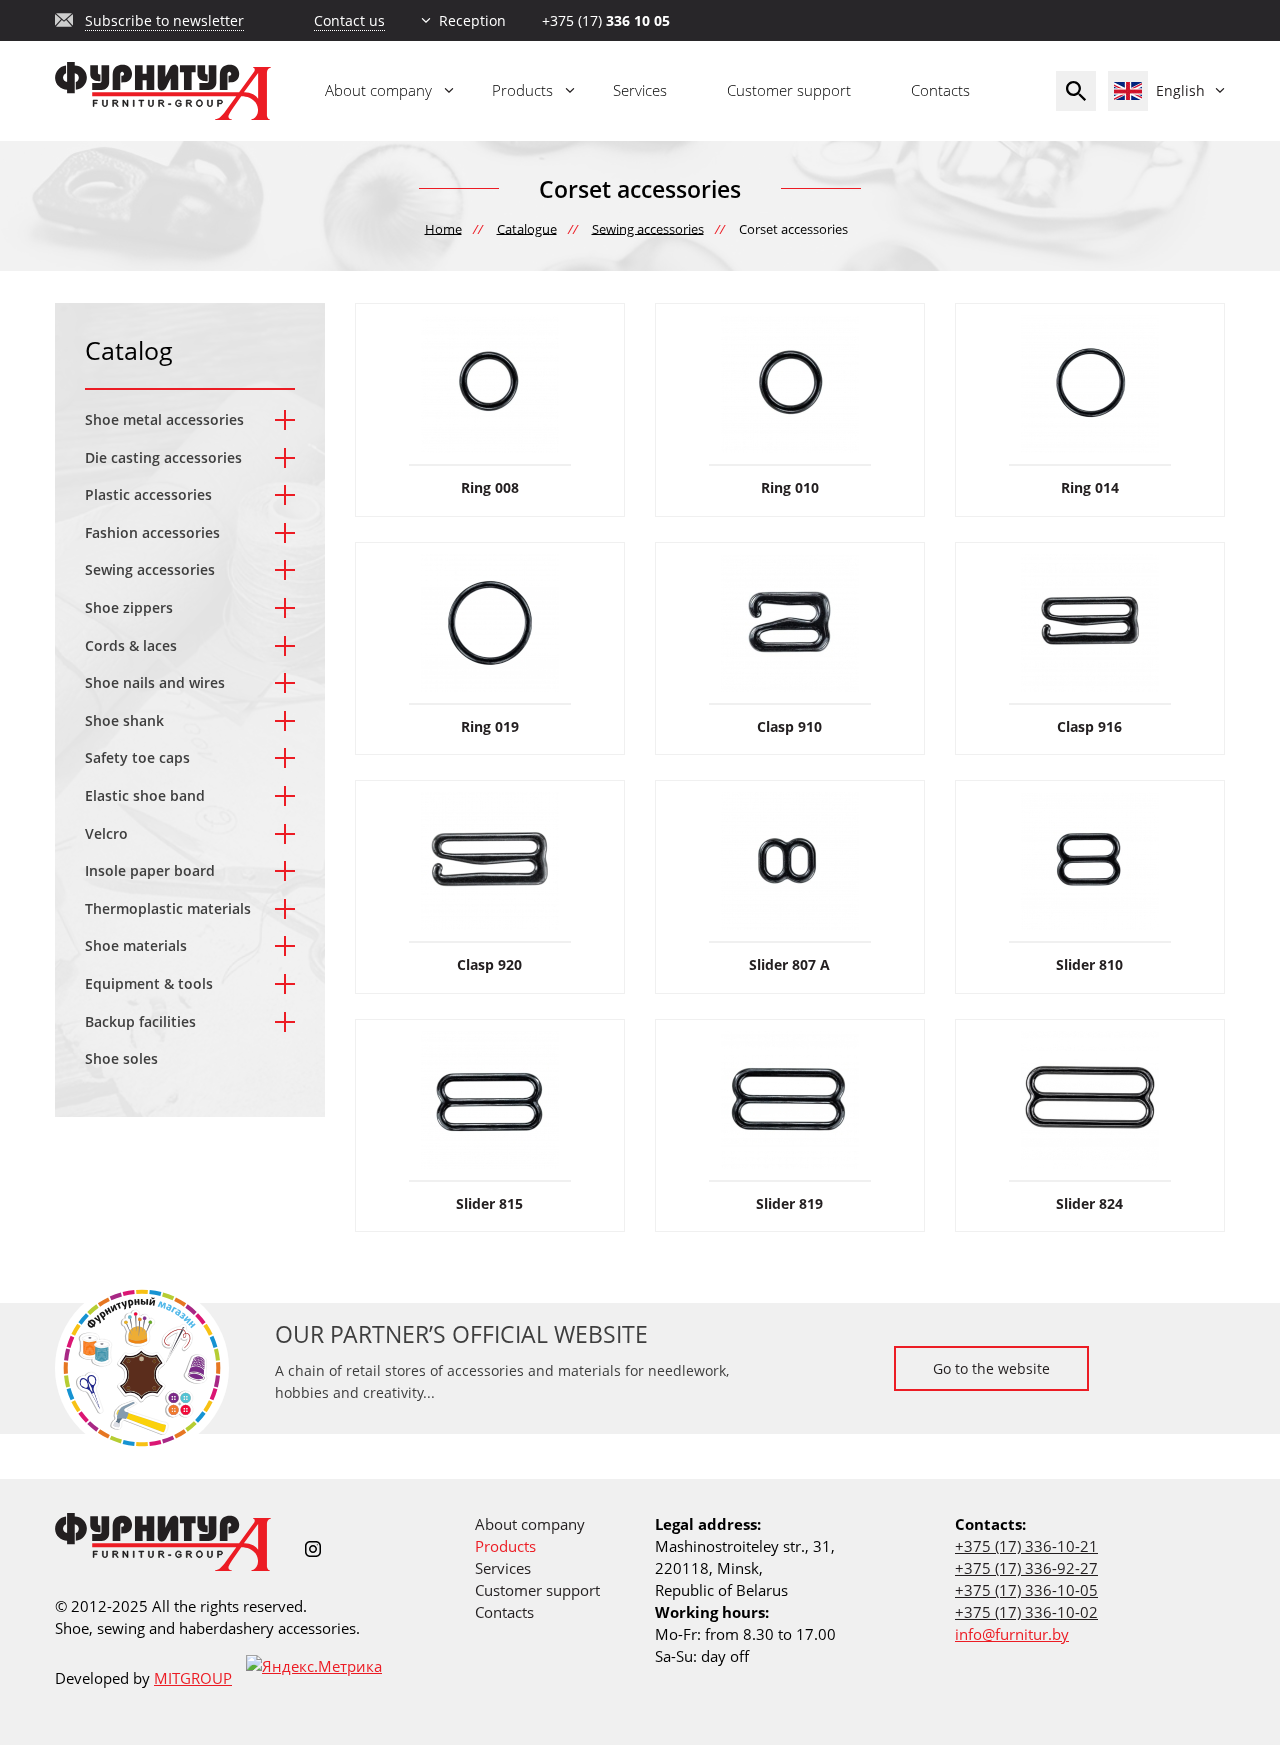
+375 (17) (606, 20)
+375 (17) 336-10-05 (1026, 1590)
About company (378, 90)
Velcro (106, 833)
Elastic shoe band (145, 795)
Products (522, 90)
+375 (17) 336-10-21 (1026, 1546)
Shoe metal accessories (164, 419)
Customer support (789, 90)
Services (640, 90)
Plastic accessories (148, 494)
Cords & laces (131, 645)
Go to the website (991, 1368)
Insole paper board (150, 870)
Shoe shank (124, 720)
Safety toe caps (137, 757)
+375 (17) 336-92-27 (1026, 1568)
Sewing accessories (150, 569)
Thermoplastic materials (168, 908)
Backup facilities (140, 1021)
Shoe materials (136, 945)
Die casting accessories (163, 457)
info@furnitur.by (1012, 1634)
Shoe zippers (129, 607)
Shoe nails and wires (155, 682)
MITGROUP (193, 1678)
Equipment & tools (149, 983)
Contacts (940, 90)
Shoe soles (121, 1058)
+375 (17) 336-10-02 (1026, 1612)
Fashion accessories (152, 532)
